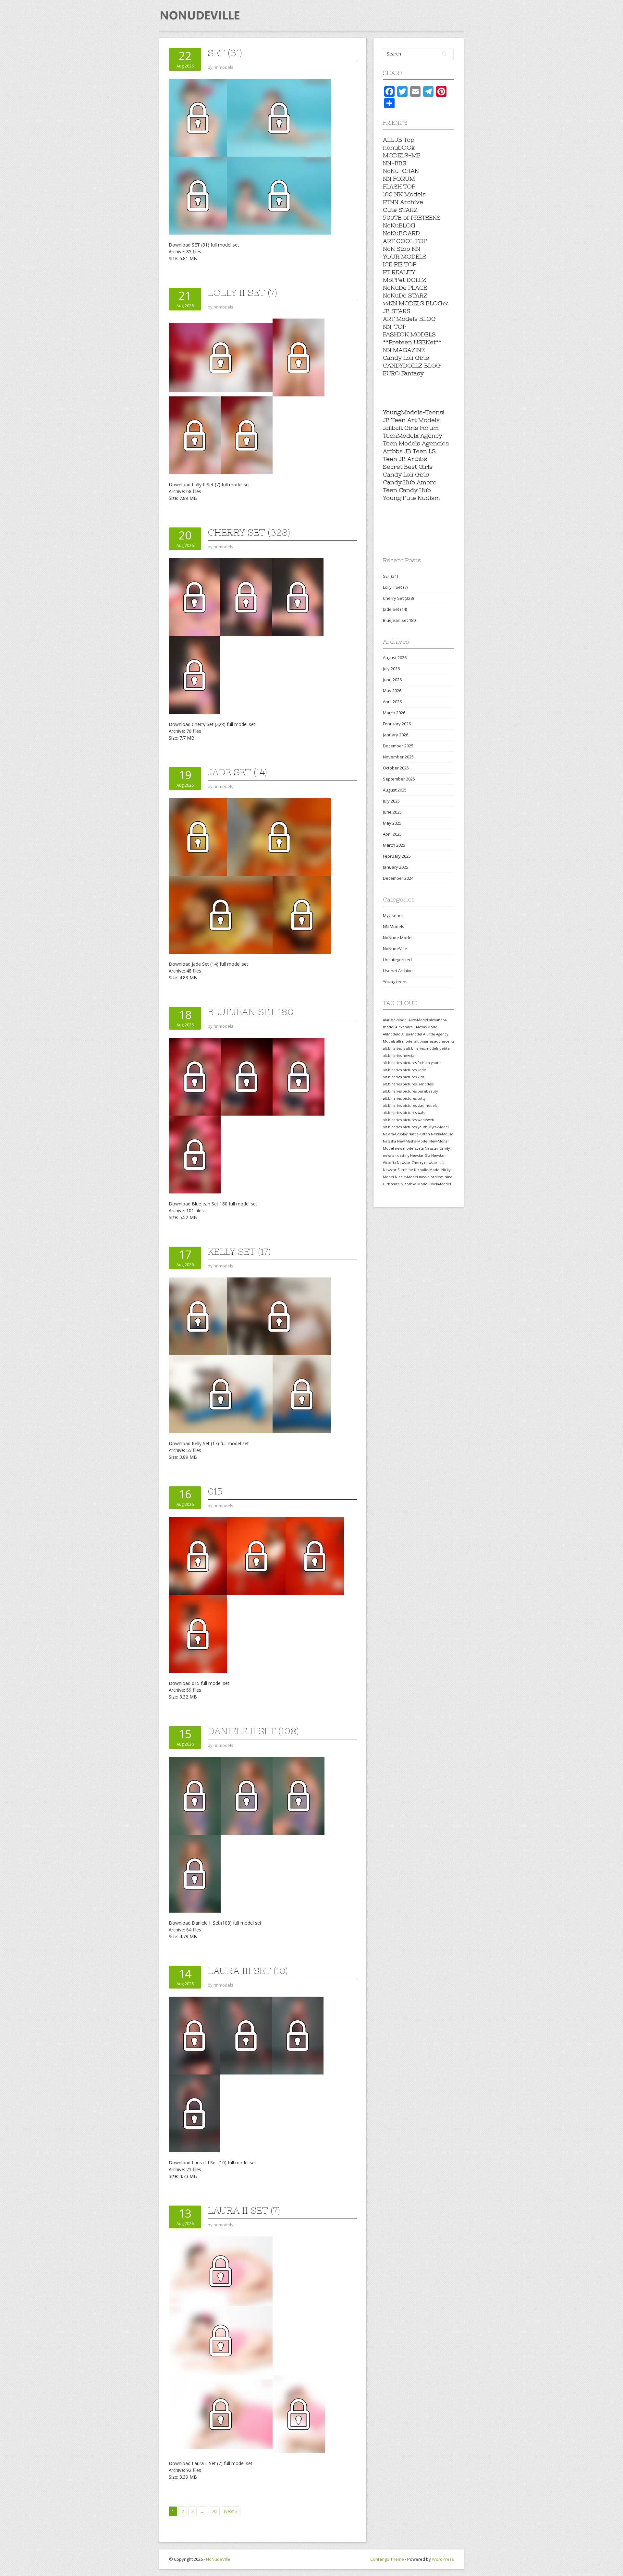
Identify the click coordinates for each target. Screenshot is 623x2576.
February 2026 (397, 724)
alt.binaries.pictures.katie (404, 1070)
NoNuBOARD (401, 233)
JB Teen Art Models (411, 420)
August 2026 (395, 658)
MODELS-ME (402, 155)
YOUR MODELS (405, 256)
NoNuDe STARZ (405, 295)
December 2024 (398, 878)
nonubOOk (399, 147)
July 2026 (391, 669)
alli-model (405, 1041)
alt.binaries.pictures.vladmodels (410, 1106)
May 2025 (392, 823)
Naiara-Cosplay (395, 1134)
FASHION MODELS (409, 334)
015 (215, 1491)
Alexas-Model (427, 1027)
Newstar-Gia (420, 1155)
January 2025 (396, 867)
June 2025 (392, 812)
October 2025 (396, 768)
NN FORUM (399, 179)
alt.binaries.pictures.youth (405, 1127)
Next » (231, 2511)
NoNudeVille (395, 949)
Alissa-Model (412, 1034)
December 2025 (398, 746)
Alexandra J (405, 1027)
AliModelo (392, 1034)
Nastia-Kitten (419, 1134)
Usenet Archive (398, 971)
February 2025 (397, 856)
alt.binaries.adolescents (434, 1041)
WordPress (443, 2559)
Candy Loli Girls (406, 358)
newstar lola (434, 1163)
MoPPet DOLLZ (404, 280)
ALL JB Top (399, 140)
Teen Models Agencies (416, 443)
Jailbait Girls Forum (411, 428)
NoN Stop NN (402, 249)
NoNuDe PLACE (405, 288)
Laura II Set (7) (244, 2210)
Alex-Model (418, 1020)
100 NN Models (404, 194)
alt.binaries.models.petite (428, 1048)
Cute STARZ (400, 210)
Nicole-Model (406, 1177)
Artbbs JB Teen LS (409, 451)
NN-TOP (395, 327)
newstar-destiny (396, 1155)
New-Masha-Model (413, 1141)
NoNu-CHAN (401, 171)
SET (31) (225, 53)
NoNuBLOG (399, 225)
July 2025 (391, 801)
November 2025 (398, 757)
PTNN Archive (403, 202)
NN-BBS (395, 163)
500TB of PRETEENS (412, 218)
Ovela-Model (440, 1184)
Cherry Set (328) (249, 532)
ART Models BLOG (409, 319)
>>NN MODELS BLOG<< (415, 303)
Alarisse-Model (395, 1020)
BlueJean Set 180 (251, 1012)
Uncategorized (397, 960)
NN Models (394, 926)
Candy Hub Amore (410, 482)
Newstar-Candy (437, 1148)
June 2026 (392, 680)
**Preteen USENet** (412, 342)
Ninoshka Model (415, 1184)
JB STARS (397, 311)
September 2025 (399, 779)
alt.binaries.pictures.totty (404, 1098)
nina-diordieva (431, 1177)
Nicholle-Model (427, 1170)
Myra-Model (439, 1127)
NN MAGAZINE (404, 350)
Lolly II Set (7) (242, 293)
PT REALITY (399, 272)
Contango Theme (387, 2559)
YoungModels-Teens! (414, 412)
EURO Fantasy (403, 373)
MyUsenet (393, 915)
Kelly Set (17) (239, 1252)
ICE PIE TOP (400, 264)
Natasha (390, 1141)
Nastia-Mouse (442, 1134)
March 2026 (394, 713)
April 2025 (392, 834)
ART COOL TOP (405, 241)
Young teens (395, 982)
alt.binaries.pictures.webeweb (409, 1120)
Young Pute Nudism (411, 498)
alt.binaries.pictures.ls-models (408, 1084)
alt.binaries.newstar (399, 1056)
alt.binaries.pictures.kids (403, 1077)
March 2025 (394, 845)
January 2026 (396, 735)
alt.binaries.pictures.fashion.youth (412, 1063)
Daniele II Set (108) (253, 1731)
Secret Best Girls (408, 467)
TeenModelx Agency (413, 435)
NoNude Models (399, 937)
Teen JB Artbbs (405, 459)
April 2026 (392, 702)
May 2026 (392, 691)
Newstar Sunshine (398, 1170)
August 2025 (395, 790)
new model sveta (409, 1148)
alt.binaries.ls (394, 1048)
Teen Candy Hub (407, 490)
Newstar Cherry (410, 1163)
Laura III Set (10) (248, 1971)
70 (214, 2511)
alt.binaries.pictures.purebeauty (410, 1091)
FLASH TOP (399, 186)
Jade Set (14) (237, 772)
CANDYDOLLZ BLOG (412, 365)
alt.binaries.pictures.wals (404, 1113)
